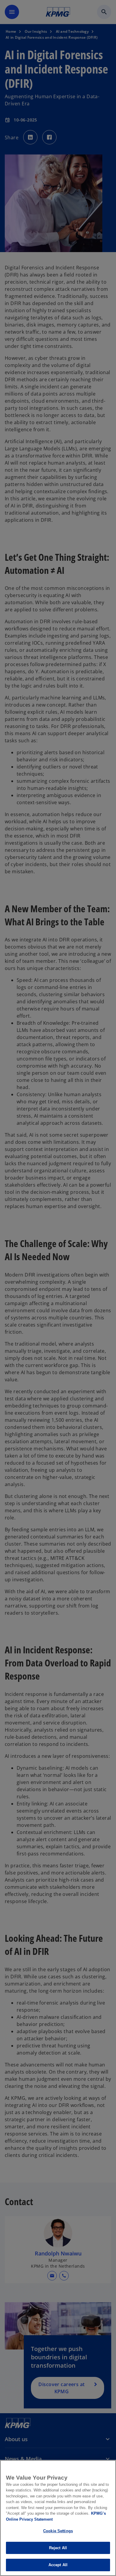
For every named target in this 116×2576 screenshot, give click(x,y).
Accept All (58, 2565)
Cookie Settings (58, 2531)
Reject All (58, 2548)
